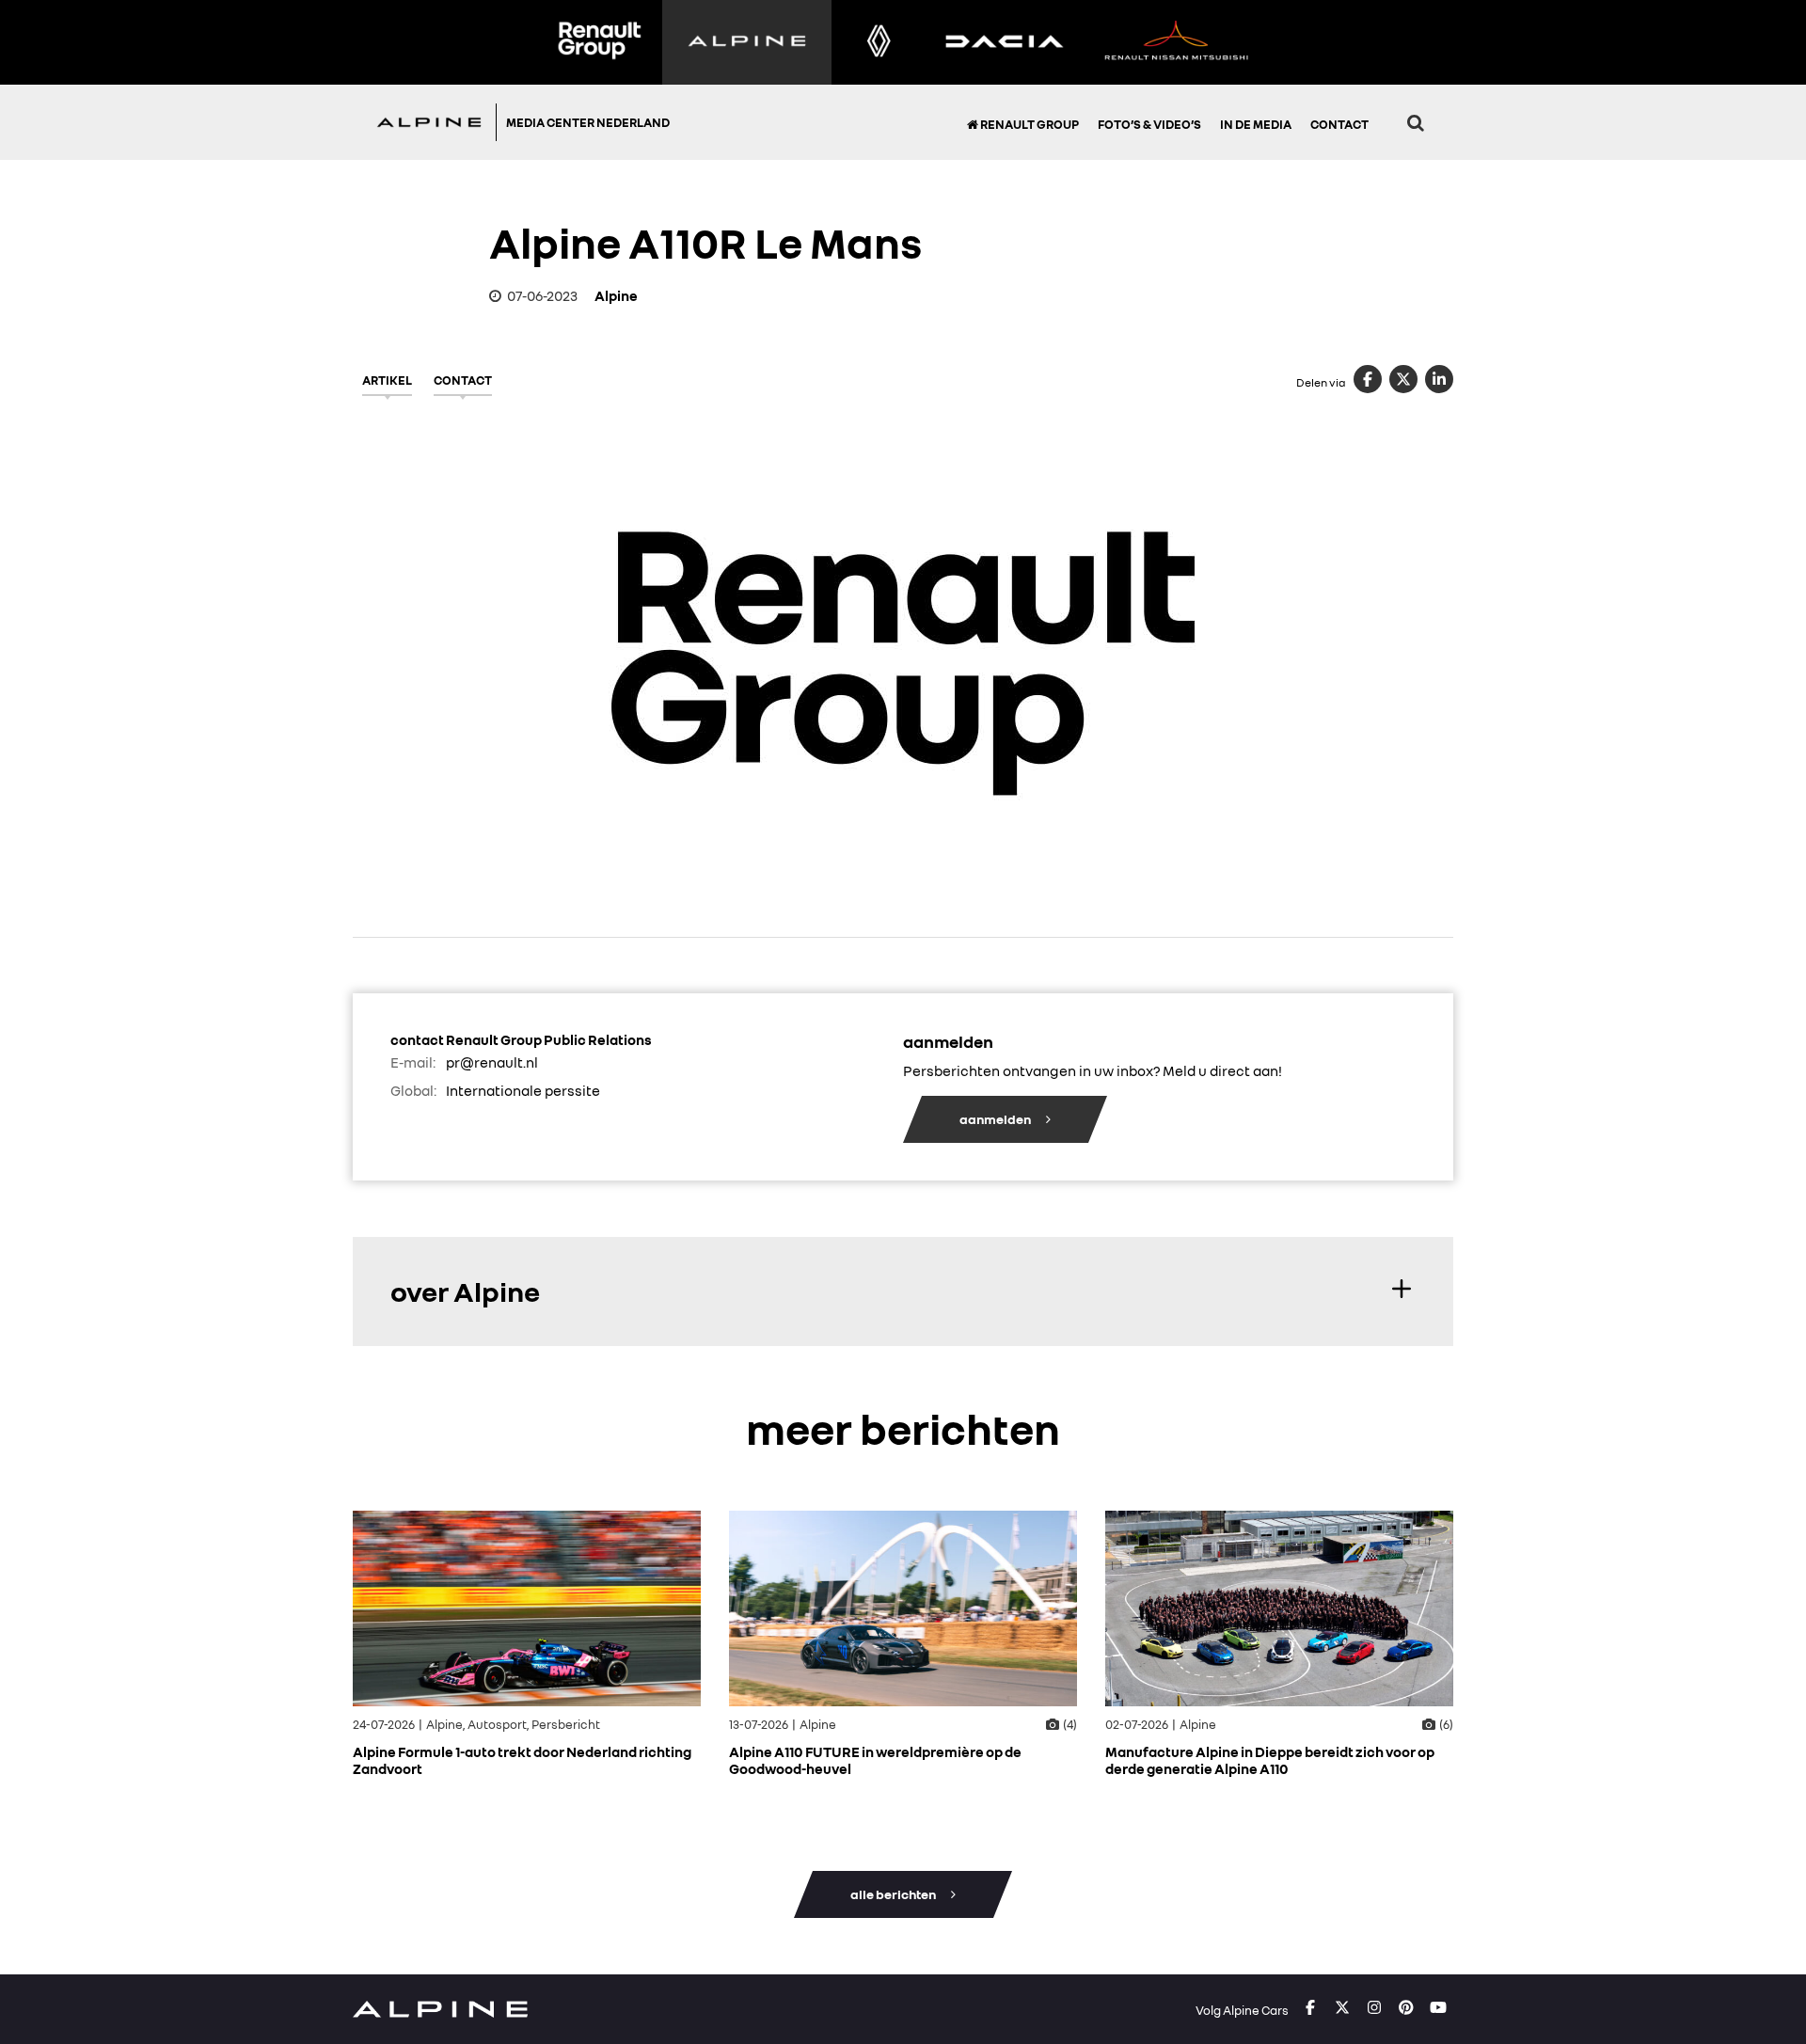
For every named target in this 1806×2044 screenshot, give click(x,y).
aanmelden (996, 1119)
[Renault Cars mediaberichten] (879, 42)
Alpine (616, 295)
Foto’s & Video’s (1149, 124)
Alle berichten (894, 1894)
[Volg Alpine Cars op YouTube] (1438, 2008)
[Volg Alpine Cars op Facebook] (1310, 2008)
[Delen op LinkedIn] (1439, 379)
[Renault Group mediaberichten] (599, 42)
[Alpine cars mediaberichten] (747, 42)
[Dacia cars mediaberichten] (1004, 42)
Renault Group (1029, 124)
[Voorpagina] (434, 122)
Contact (1339, 124)
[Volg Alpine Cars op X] (1342, 2008)
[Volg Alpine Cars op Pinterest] (1406, 2008)
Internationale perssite (523, 1090)
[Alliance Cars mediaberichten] (1177, 42)
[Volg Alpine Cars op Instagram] (1374, 2008)
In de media (1256, 124)
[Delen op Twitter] (1403, 379)
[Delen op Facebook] (1368, 379)
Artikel (387, 380)
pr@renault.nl (492, 1062)
